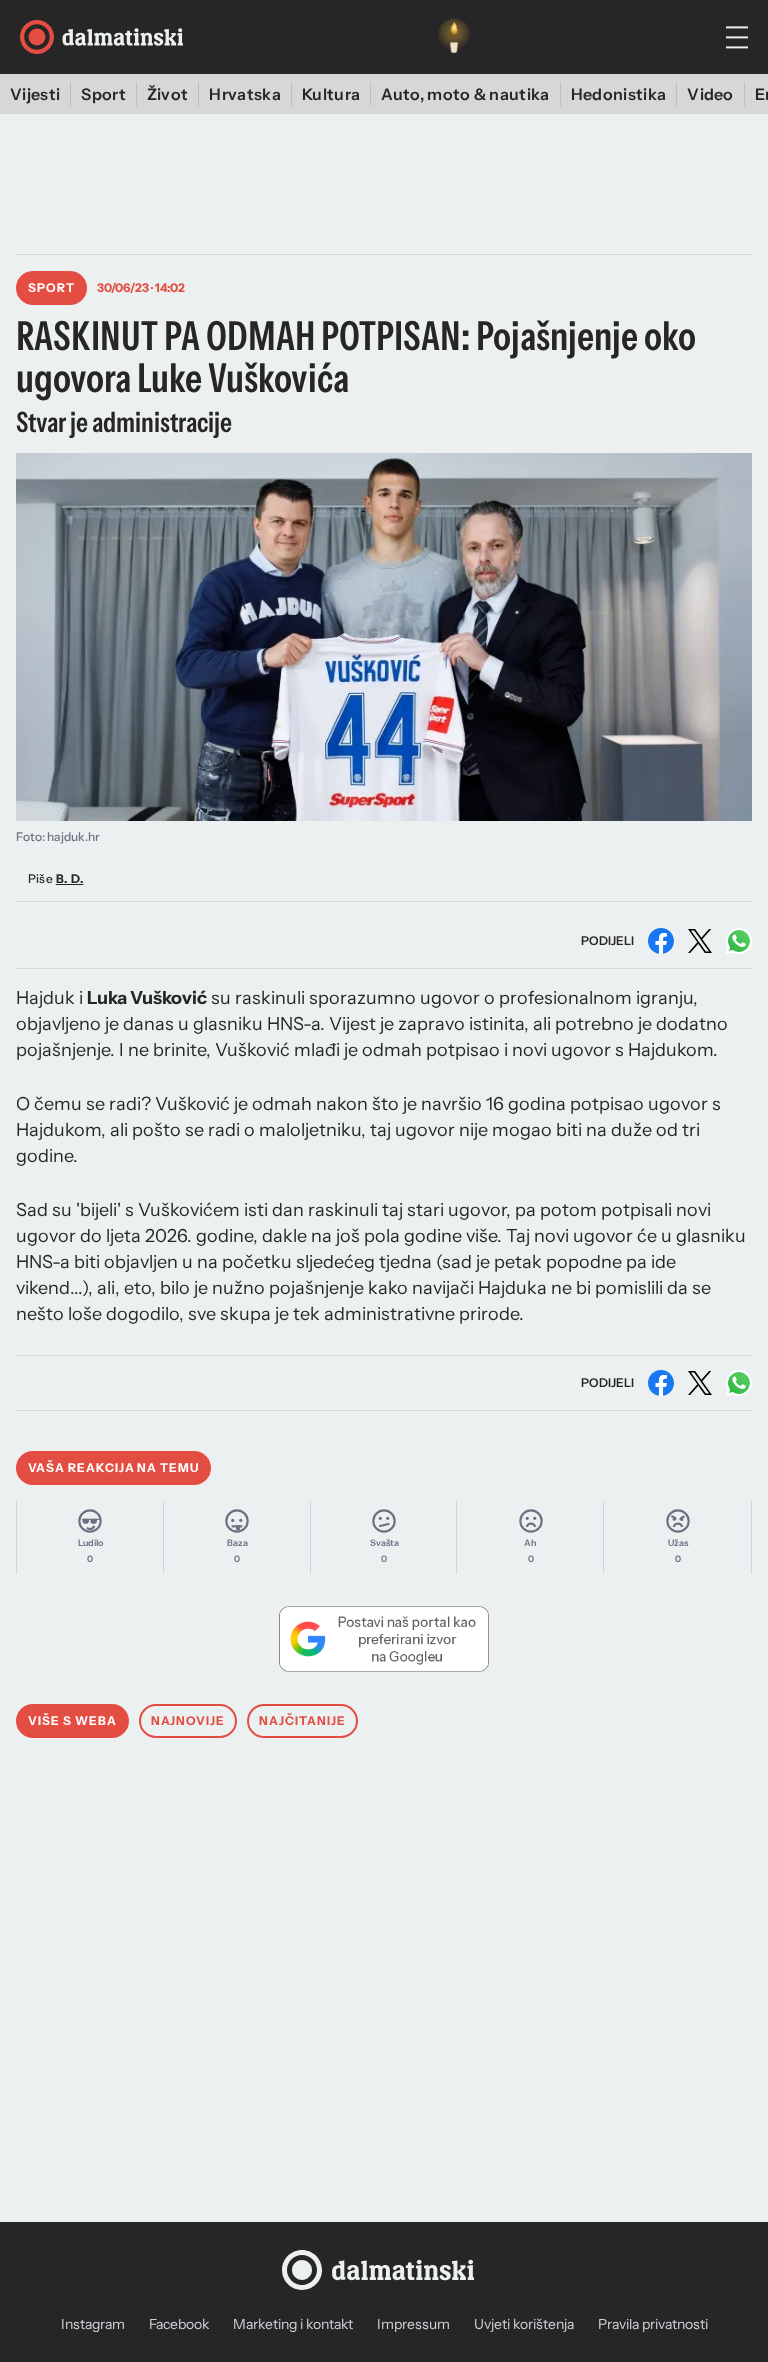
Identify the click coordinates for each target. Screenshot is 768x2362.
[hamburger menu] (737, 37)
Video (710, 94)
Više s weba (72, 1720)
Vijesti (35, 94)
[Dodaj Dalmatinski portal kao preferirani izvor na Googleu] (384, 1639)
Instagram (93, 2324)
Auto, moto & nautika (465, 94)
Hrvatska (245, 94)
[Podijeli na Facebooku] (661, 941)
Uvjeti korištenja (524, 2324)
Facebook (179, 2324)
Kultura (331, 94)
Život (168, 94)
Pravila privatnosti (653, 2324)
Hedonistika (619, 94)
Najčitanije (302, 1720)
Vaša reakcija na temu (113, 1467)
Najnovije (188, 1720)
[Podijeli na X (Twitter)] (700, 941)
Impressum (413, 2324)
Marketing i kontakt (293, 2324)
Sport (103, 94)
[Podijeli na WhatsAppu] (739, 941)
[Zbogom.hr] (454, 37)
